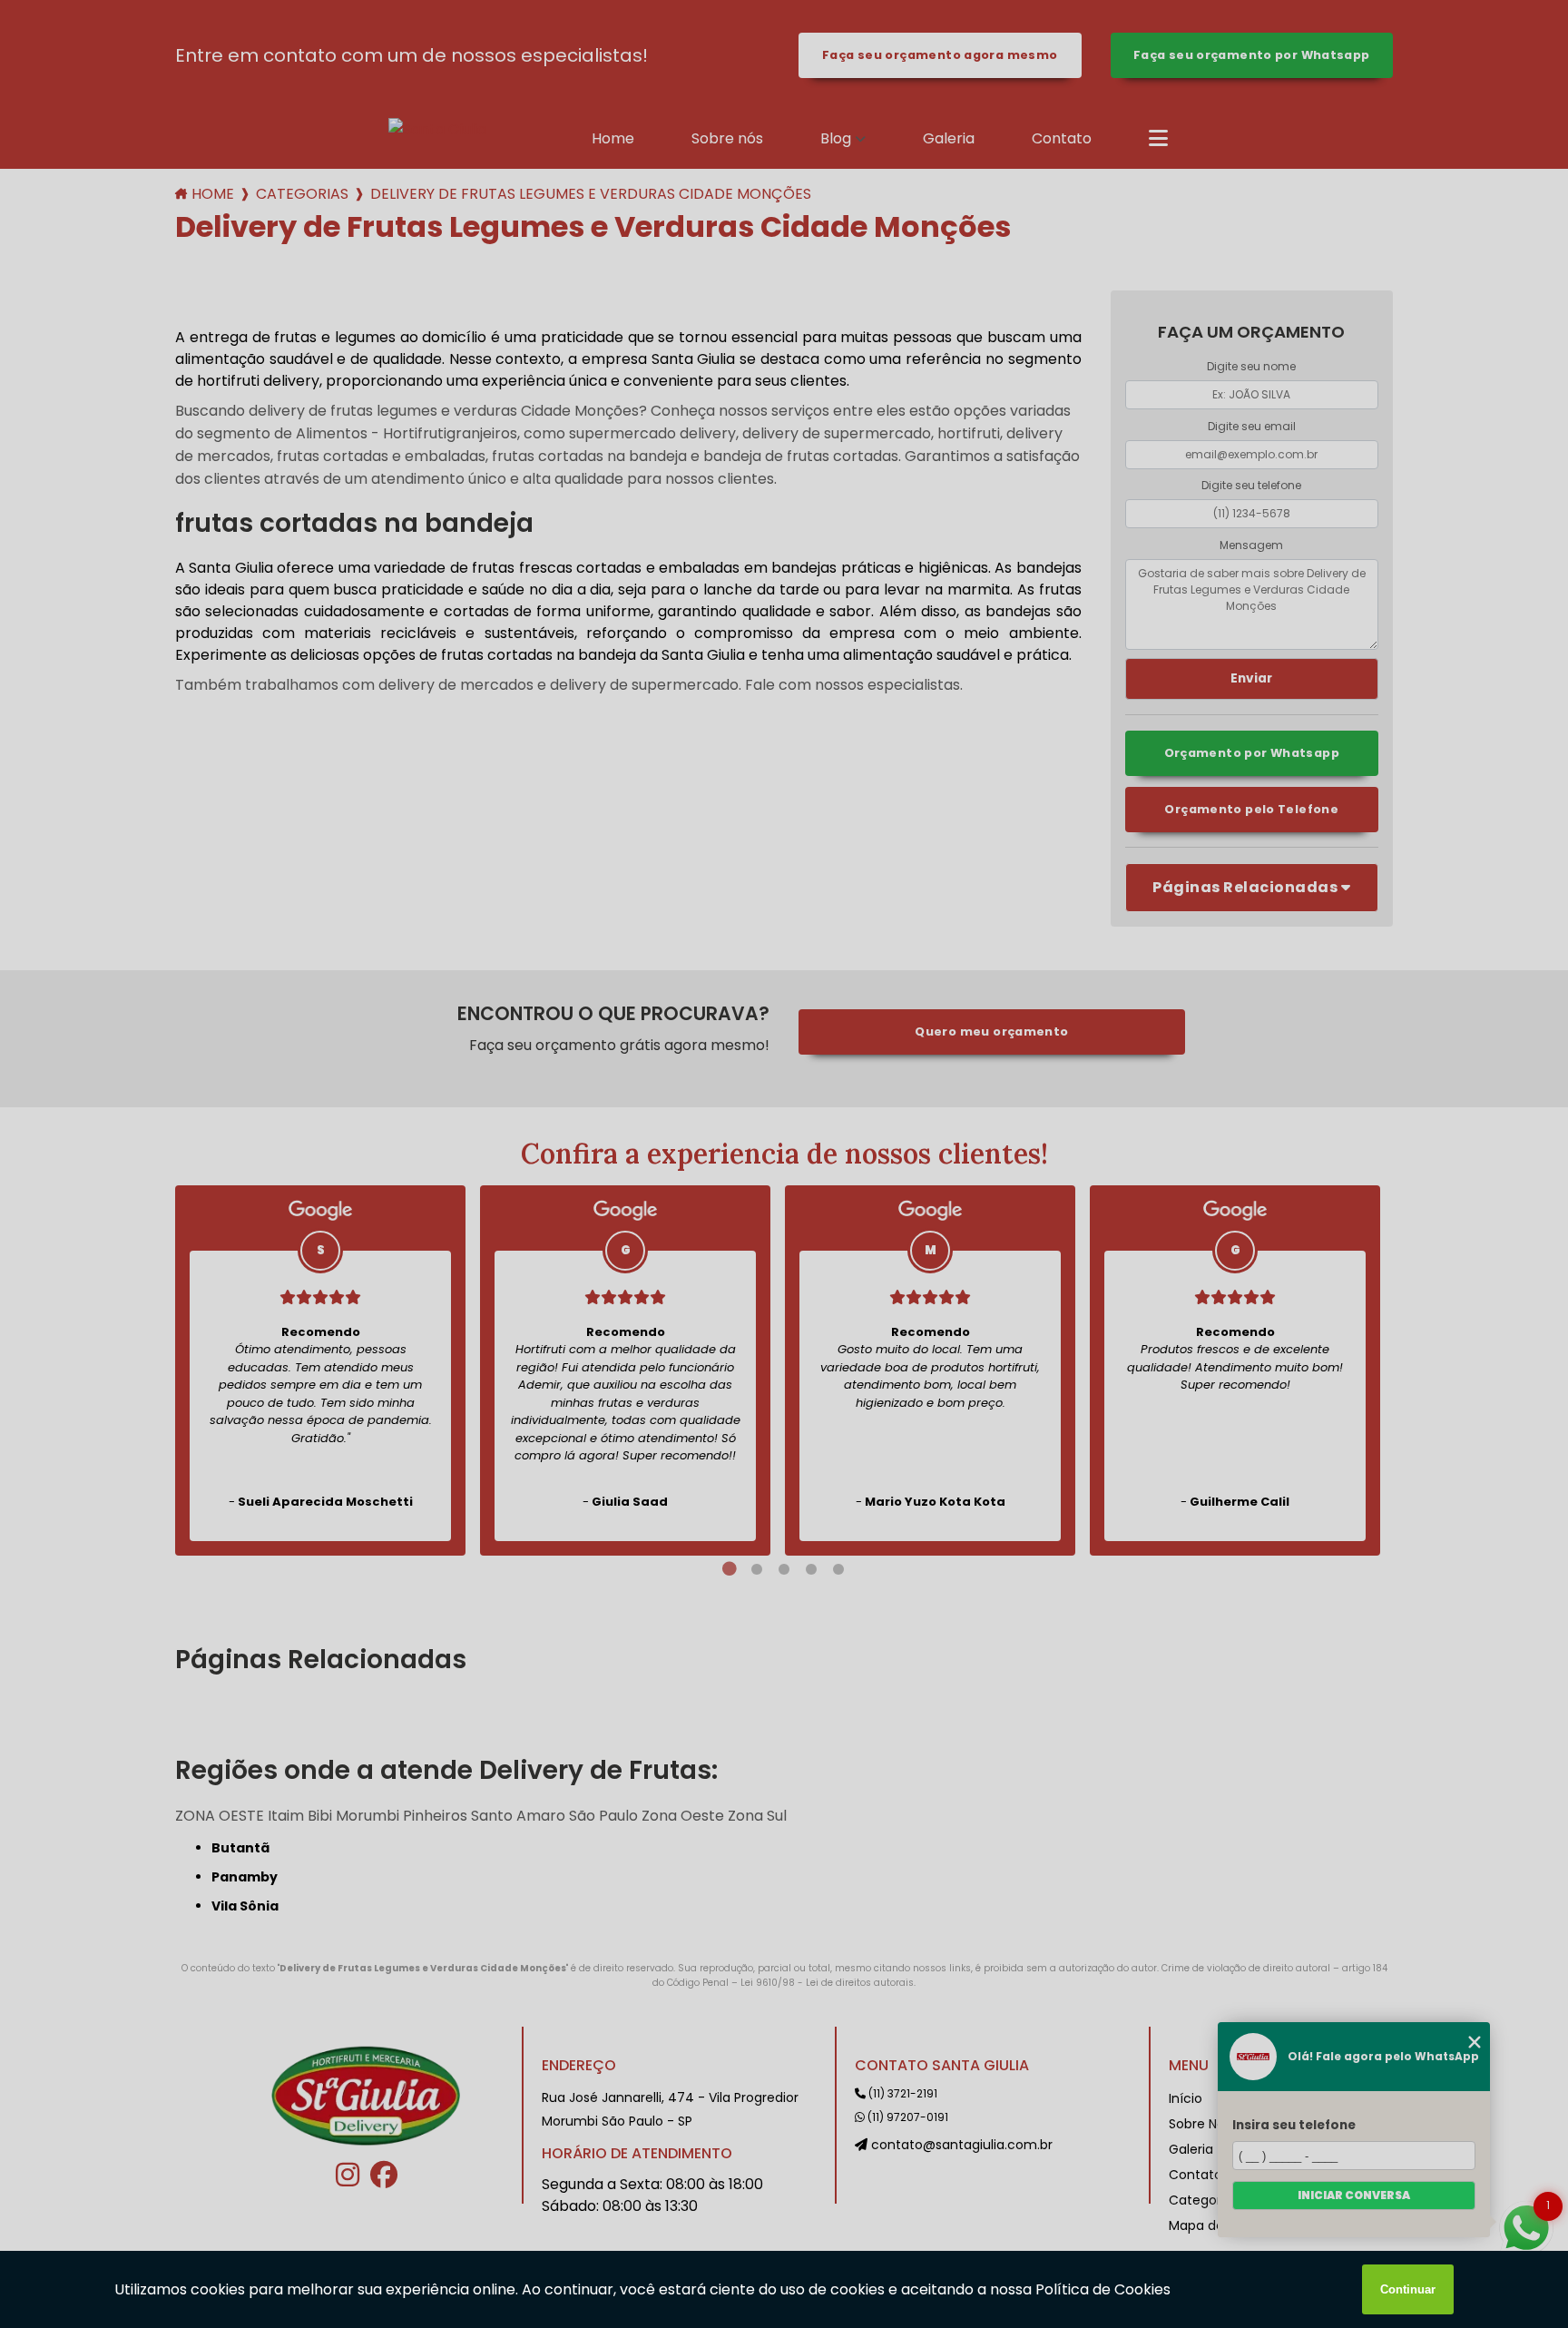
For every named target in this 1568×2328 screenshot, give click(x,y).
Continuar (1408, 2289)
